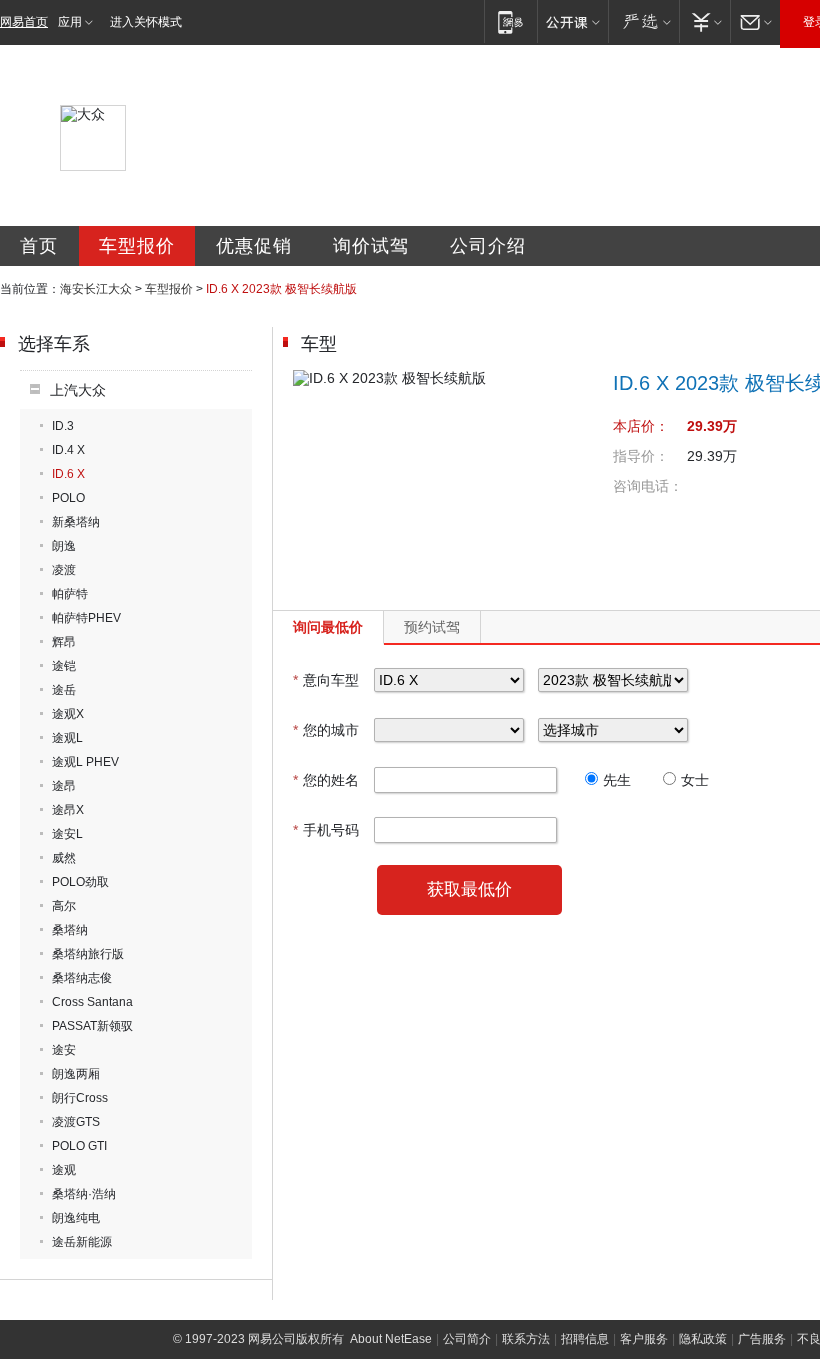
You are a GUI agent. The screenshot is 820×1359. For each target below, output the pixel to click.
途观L (67, 738)
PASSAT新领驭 (92, 1026)
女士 (695, 780)
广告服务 (762, 1339)
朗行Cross (80, 1098)
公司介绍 (488, 246)
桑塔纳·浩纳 (84, 1194)
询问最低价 (328, 627)
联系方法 (526, 1339)
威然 (64, 858)
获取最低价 (469, 889)
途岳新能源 (82, 1242)
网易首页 (24, 22)
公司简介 (467, 1339)
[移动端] (510, 21)
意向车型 (326, 680)
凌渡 (64, 570)
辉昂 (64, 642)
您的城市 (326, 730)
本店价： (641, 426)
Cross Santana (92, 1002)
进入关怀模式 (146, 22)
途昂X (68, 810)
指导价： (641, 456)
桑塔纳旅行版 (88, 954)
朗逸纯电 (76, 1218)
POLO (68, 498)
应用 (70, 22)
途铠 (64, 666)
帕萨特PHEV (86, 618)
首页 (39, 246)
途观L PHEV (85, 762)
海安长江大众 (96, 289)
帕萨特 (70, 594)
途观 (64, 1170)
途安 (64, 1050)
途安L (67, 834)
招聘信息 (585, 1339)
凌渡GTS (76, 1122)
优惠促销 (254, 246)
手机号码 (326, 830)
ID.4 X (68, 450)
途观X (68, 714)
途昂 (64, 786)
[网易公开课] (572, 21)
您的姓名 (326, 780)
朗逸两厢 (76, 1074)
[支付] (704, 21)
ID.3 (63, 426)
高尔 (64, 906)
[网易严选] (643, 21)
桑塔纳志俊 (82, 978)
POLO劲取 (80, 882)
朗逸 (64, 546)
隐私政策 (703, 1339)
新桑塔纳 (76, 522)
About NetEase (391, 1339)
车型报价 (137, 246)
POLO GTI (79, 1146)
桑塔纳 (70, 930)
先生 (617, 780)
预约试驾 (432, 627)
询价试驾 (371, 246)
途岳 (64, 690)
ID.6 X (68, 474)
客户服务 (644, 1339)
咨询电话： (648, 486)
